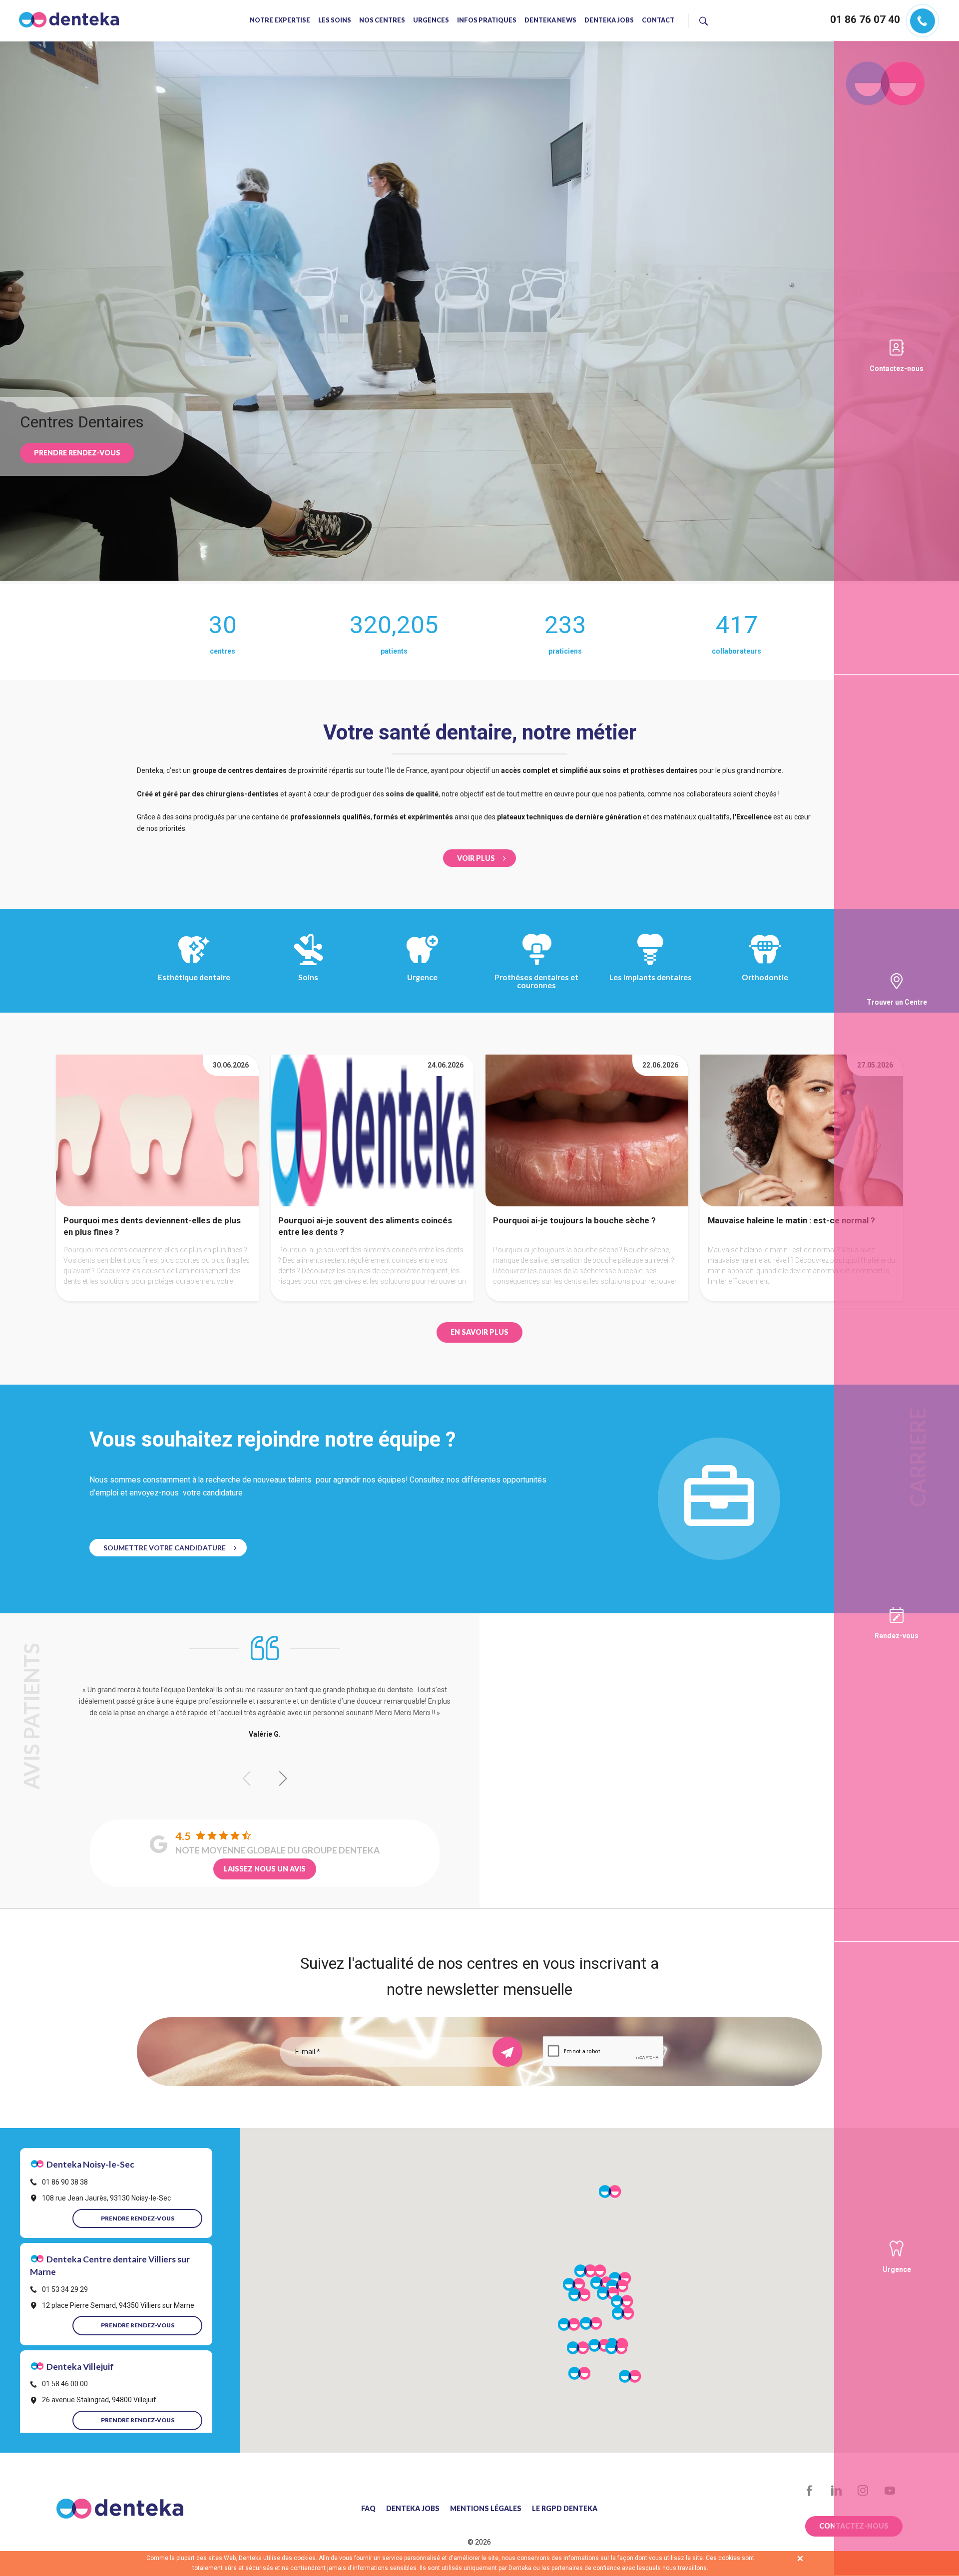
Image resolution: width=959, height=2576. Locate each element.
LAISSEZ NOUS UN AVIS (265, 1869)
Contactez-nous (897, 368)
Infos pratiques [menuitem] (487, 21)
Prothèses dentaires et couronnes (536, 981)
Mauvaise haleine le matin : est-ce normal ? (791, 1220)
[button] (283, 1779)
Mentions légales (486, 2509)
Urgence (422, 977)
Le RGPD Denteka (565, 2509)
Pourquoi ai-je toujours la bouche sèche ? (574, 1220)
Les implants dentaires (651, 977)
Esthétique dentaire (194, 977)
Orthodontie (765, 977)
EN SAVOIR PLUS (479, 1332)
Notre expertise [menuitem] (280, 21)
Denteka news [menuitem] (550, 21)
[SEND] (507, 2052)
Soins (308, 977)
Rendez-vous (897, 1636)
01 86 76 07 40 (865, 19)
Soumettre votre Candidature (165, 1548)
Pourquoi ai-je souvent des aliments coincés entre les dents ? (365, 1226)
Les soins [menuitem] (335, 21)
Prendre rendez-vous (77, 453)
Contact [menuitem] (658, 21)
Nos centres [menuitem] (382, 21)
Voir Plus (476, 858)
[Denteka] (69, 20)
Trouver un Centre (897, 1002)
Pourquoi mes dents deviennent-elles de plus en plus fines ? (152, 1226)
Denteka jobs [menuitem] (609, 21)
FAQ (368, 2509)
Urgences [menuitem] (431, 21)
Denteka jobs (413, 2509)
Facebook (809, 2491)
